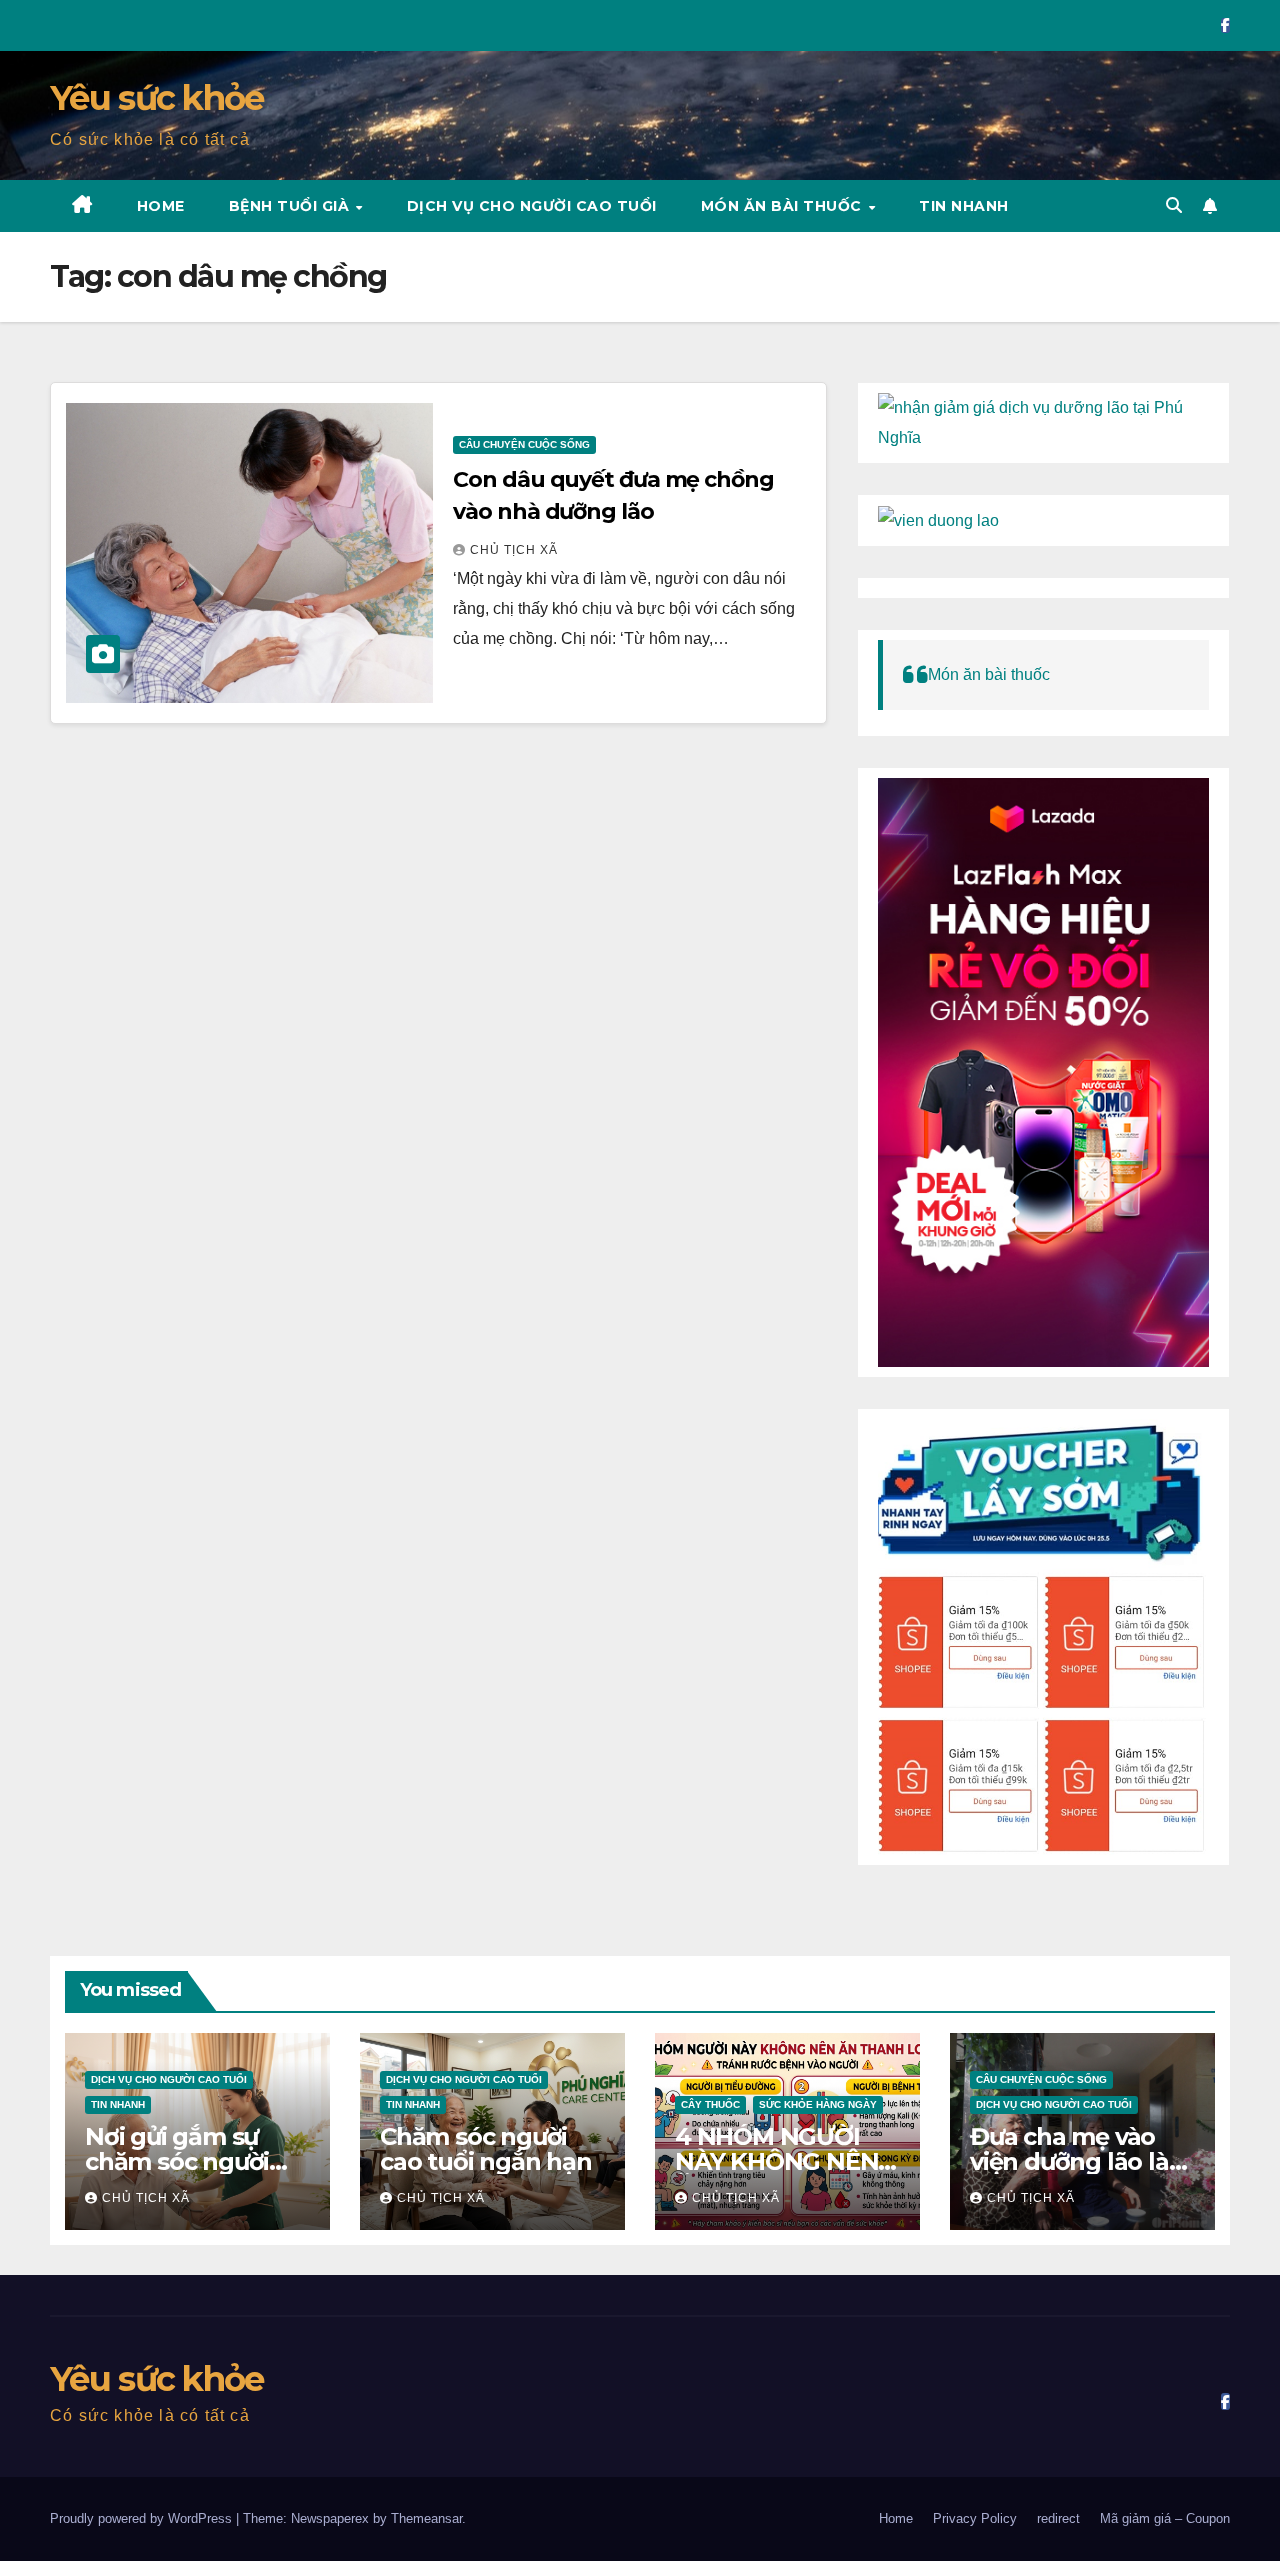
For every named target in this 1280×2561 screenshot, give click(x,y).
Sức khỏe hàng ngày (818, 2104)
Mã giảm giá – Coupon (1165, 2518)
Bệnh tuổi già (291, 206)
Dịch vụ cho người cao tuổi (532, 206)
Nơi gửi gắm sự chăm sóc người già (177, 2161)
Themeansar (426, 2518)
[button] (1174, 205)
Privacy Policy (975, 2518)
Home (161, 206)
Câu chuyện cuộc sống (524, 444)
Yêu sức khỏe (157, 98)
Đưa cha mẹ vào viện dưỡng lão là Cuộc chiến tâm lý (1074, 2161)
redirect (1058, 2518)
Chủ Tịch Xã (514, 550)
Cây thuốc (710, 2104)
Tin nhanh (964, 206)
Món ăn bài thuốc (784, 206)
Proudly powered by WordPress (143, 2518)
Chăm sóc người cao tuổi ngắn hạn (486, 2149)
